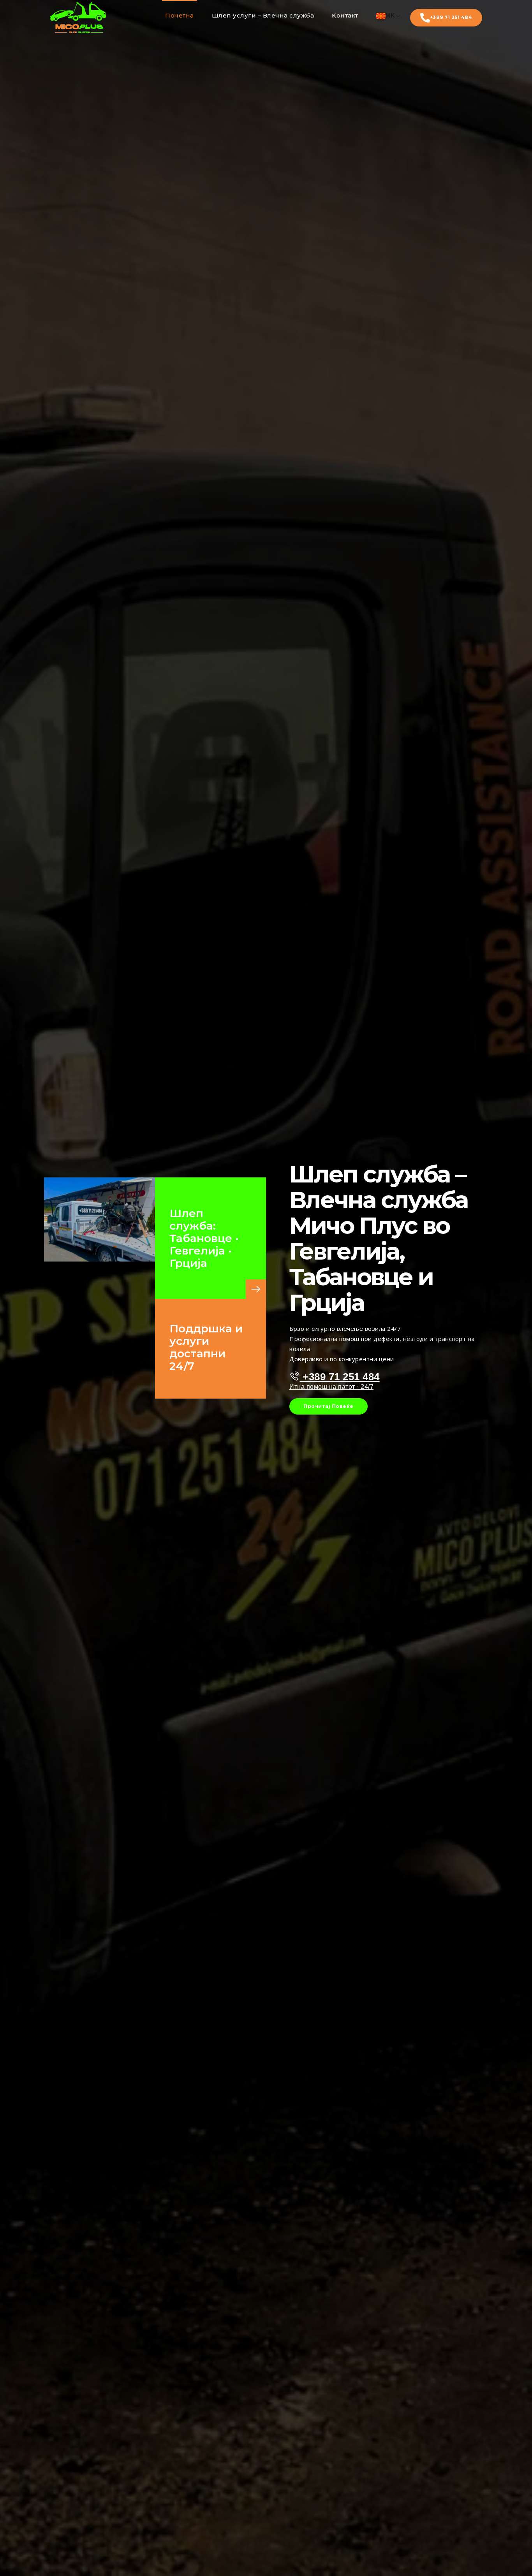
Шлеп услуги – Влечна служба (263, 15)
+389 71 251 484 (451, 17)
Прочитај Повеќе (329, 1406)
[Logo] (78, 18)
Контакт (345, 15)
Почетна (180, 15)
